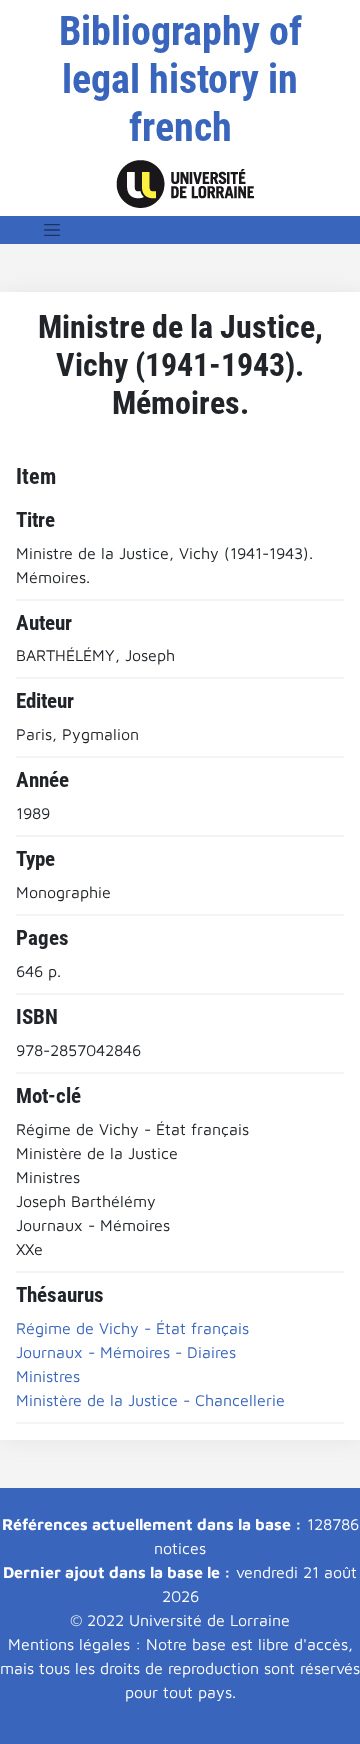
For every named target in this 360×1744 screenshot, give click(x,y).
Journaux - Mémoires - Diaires (126, 1352)
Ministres (48, 1376)
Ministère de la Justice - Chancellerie (150, 1400)
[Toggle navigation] (52, 230)
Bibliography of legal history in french (180, 79)
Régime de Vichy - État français (132, 1328)
